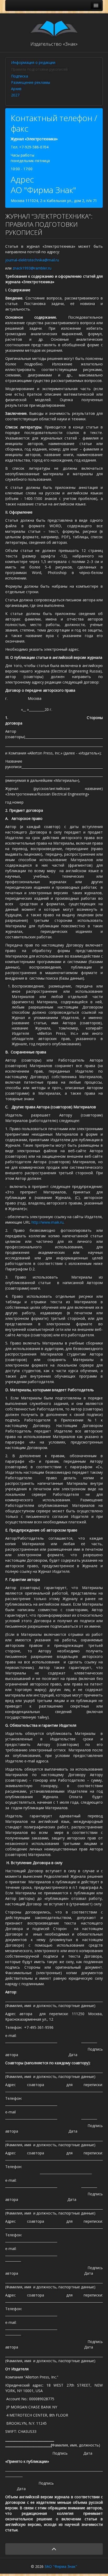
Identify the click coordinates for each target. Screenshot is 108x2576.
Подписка (20, 76)
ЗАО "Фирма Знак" (61, 2566)
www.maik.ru (53, 1222)
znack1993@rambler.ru (32, 268)
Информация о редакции (33, 62)
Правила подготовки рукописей (39, 69)
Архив (16, 89)
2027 (15, 95)
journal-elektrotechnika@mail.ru (32, 260)
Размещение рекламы (31, 82)
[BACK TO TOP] (54, 2549)
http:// (37, 1222)
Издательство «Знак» (54, 44)
